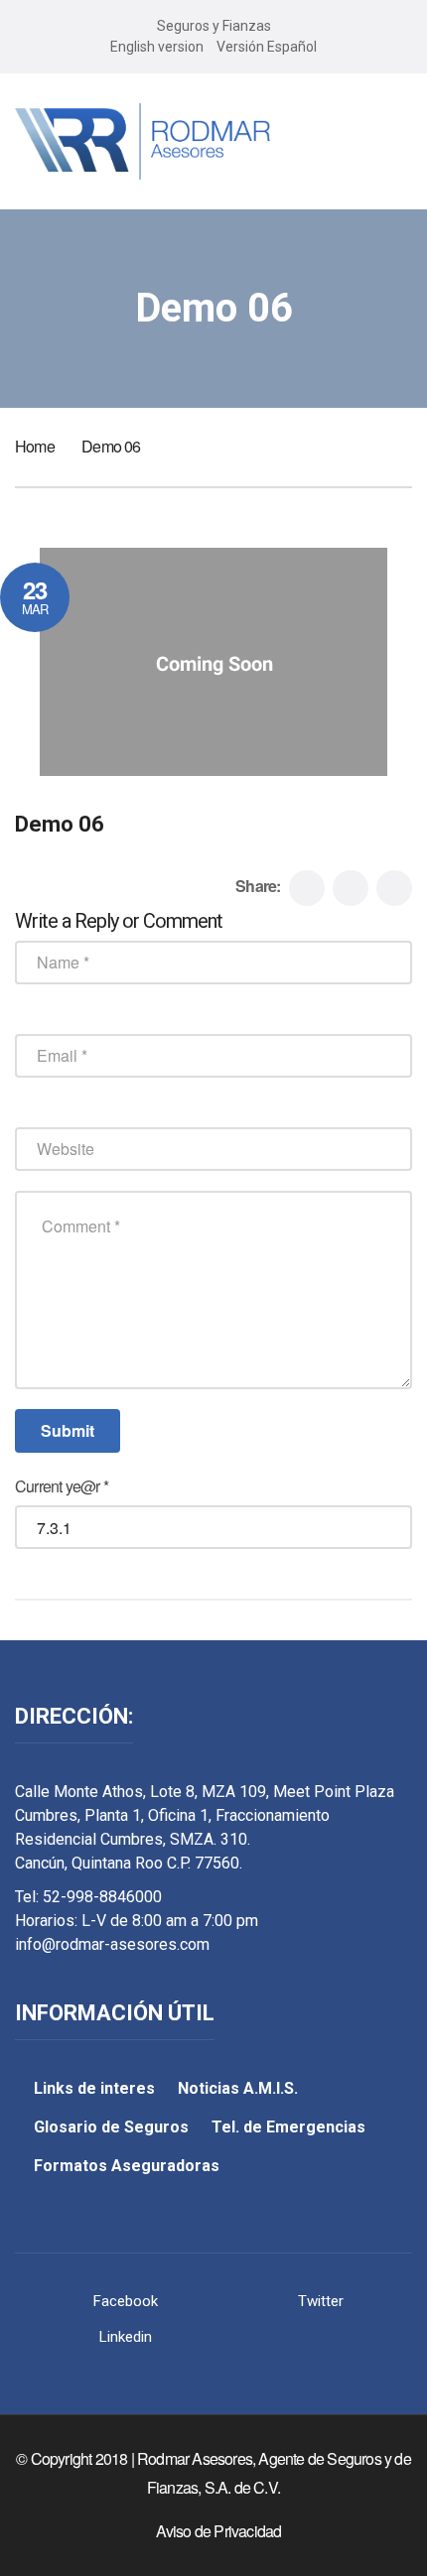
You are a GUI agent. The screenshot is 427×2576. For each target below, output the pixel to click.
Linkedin (126, 2337)
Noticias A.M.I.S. (238, 2088)
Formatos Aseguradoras (127, 2166)
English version (157, 47)
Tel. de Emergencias (288, 2127)
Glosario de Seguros (111, 2127)
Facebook (126, 2301)
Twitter (321, 2301)
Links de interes (94, 2088)
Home (35, 446)
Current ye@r (62, 1486)
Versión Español (267, 47)
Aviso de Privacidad (219, 2531)
